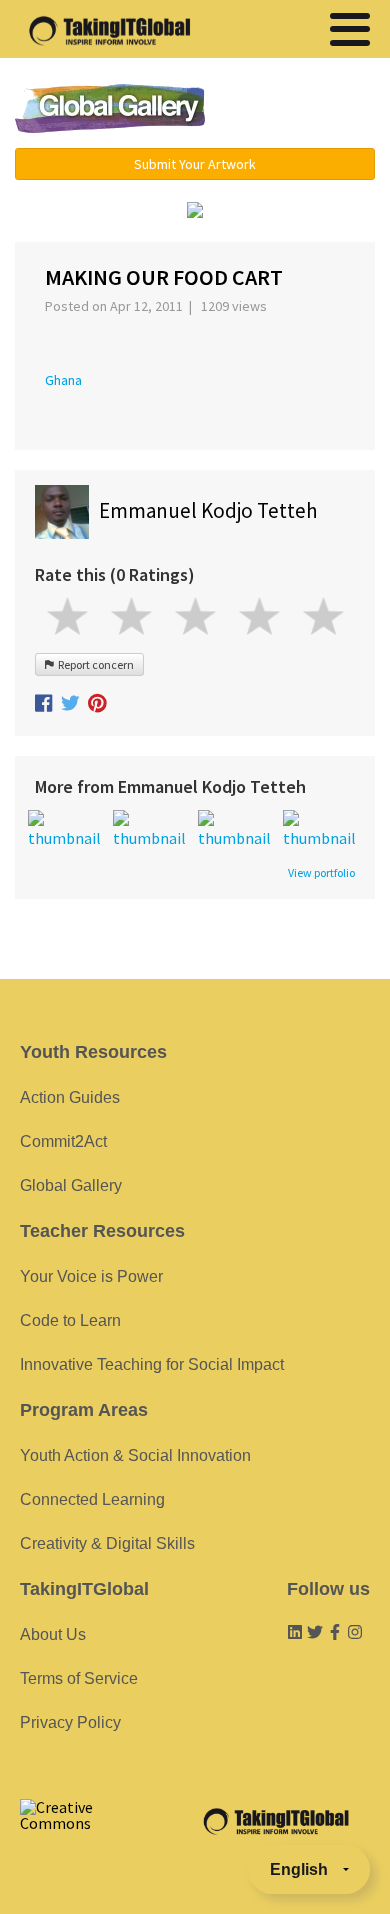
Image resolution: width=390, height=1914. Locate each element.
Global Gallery (110, 108)
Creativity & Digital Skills (107, 1543)
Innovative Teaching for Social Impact (152, 1364)
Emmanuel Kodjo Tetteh (208, 510)
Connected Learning (92, 1499)
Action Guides (70, 1097)
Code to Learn (70, 1320)
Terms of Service (79, 1678)
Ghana (63, 380)
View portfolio (321, 873)
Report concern (94, 664)
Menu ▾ (302, 110)
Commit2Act (63, 1141)
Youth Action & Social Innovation (135, 1455)
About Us (53, 1634)
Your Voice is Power (91, 1276)
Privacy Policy (70, 1722)
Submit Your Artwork (195, 164)
